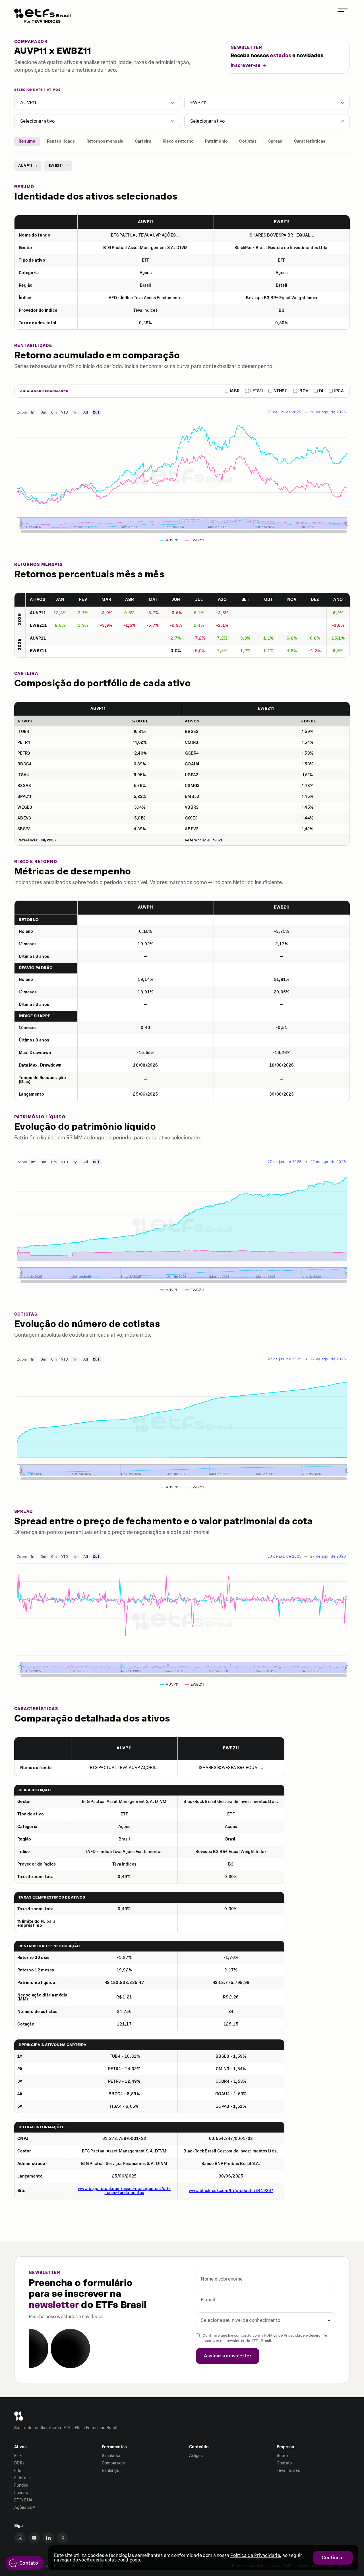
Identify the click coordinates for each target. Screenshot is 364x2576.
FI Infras (22, 2478)
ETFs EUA (23, 2500)
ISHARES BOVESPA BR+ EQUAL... (282, 235)
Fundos (21, 2485)
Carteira (143, 141)
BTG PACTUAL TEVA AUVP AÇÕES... (145, 235)
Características (310, 141)
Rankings (110, 2471)
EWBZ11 (199, 103)
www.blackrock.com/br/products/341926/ (231, 2191)
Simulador (111, 2456)
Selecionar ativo (38, 121)
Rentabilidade (61, 141)
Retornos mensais (105, 141)
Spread (275, 141)
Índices (21, 2493)
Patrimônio (216, 141)
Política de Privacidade (284, 2335)
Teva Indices (288, 2471)
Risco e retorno (178, 141)
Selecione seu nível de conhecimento (240, 2320)
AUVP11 (28, 103)
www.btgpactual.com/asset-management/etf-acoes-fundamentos (124, 2191)
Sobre (282, 2456)
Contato (284, 2463)
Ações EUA (25, 2508)
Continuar (333, 2558)
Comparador (114, 2463)
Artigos (196, 2456)
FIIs (18, 2471)
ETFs (19, 2456)
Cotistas (248, 141)
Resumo (27, 141)
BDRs (19, 2463)
